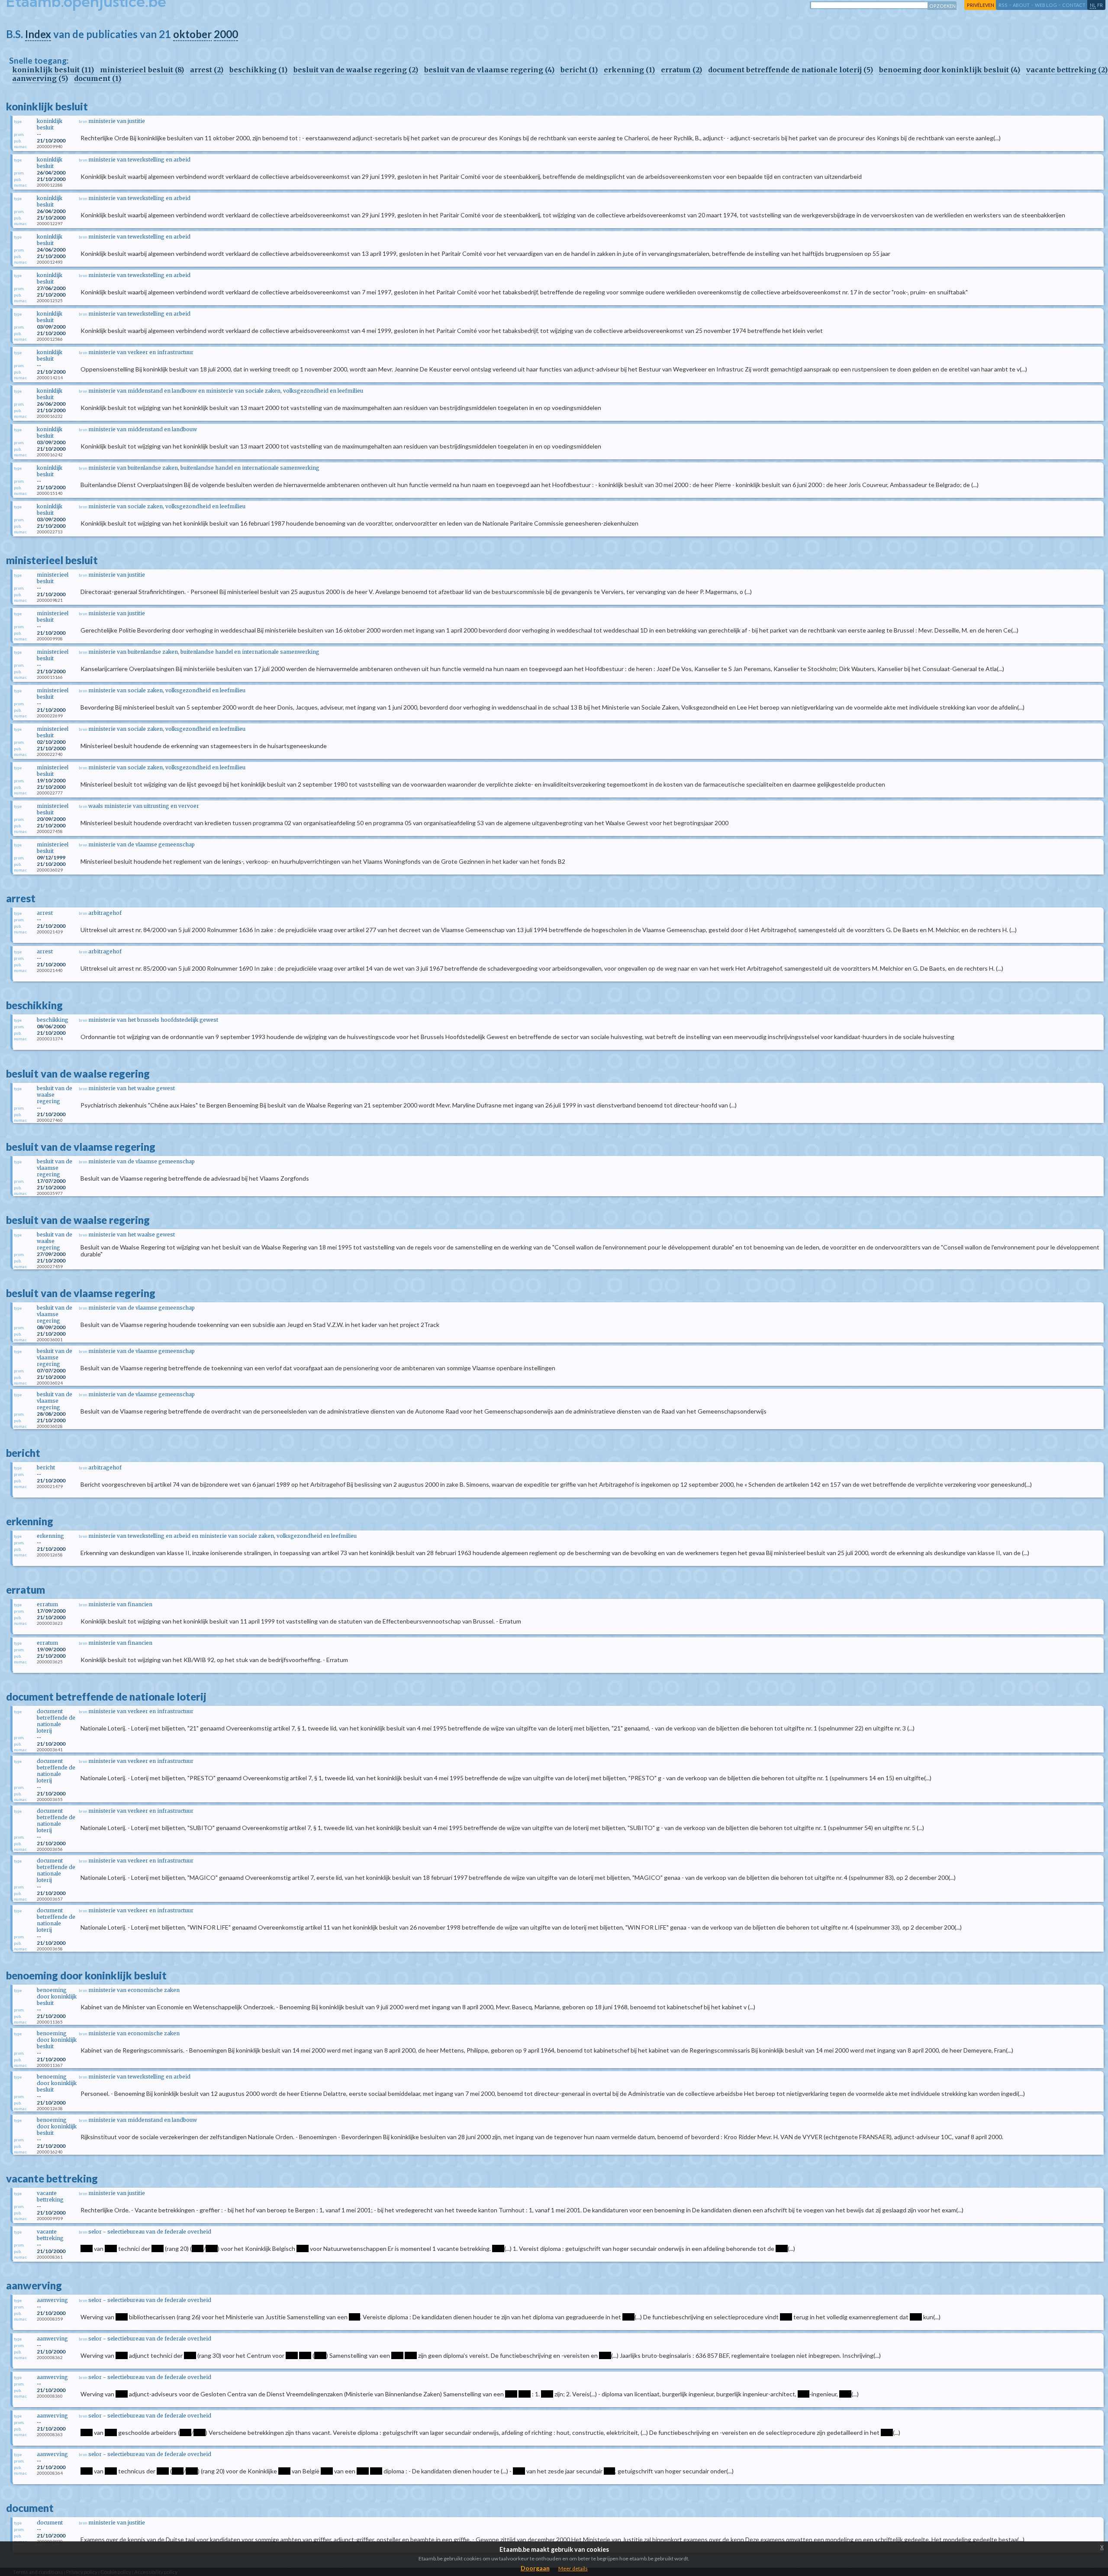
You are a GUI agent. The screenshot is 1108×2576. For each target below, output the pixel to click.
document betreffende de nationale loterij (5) (791, 70)
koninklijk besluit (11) (53, 70)
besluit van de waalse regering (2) (356, 70)
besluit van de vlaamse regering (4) (489, 70)
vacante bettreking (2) (1067, 70)
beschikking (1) (258, 70)
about (1021, 5)
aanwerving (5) (40, 78)
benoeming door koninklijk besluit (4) (950, 70)
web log (1046, 5)
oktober (192, 34)
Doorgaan (535, 2568)
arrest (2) (207, 70)
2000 (226, 34)
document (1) (98, 78)
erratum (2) (681, 70)
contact (1074, 5)
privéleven (981, 5)
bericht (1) (579, 70)
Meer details (573, 2568)
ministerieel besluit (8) (142, 70)
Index (38, 34)
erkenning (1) (629, 70)
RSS (1003, 5)
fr (1100, 5)
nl (1093, 5)
